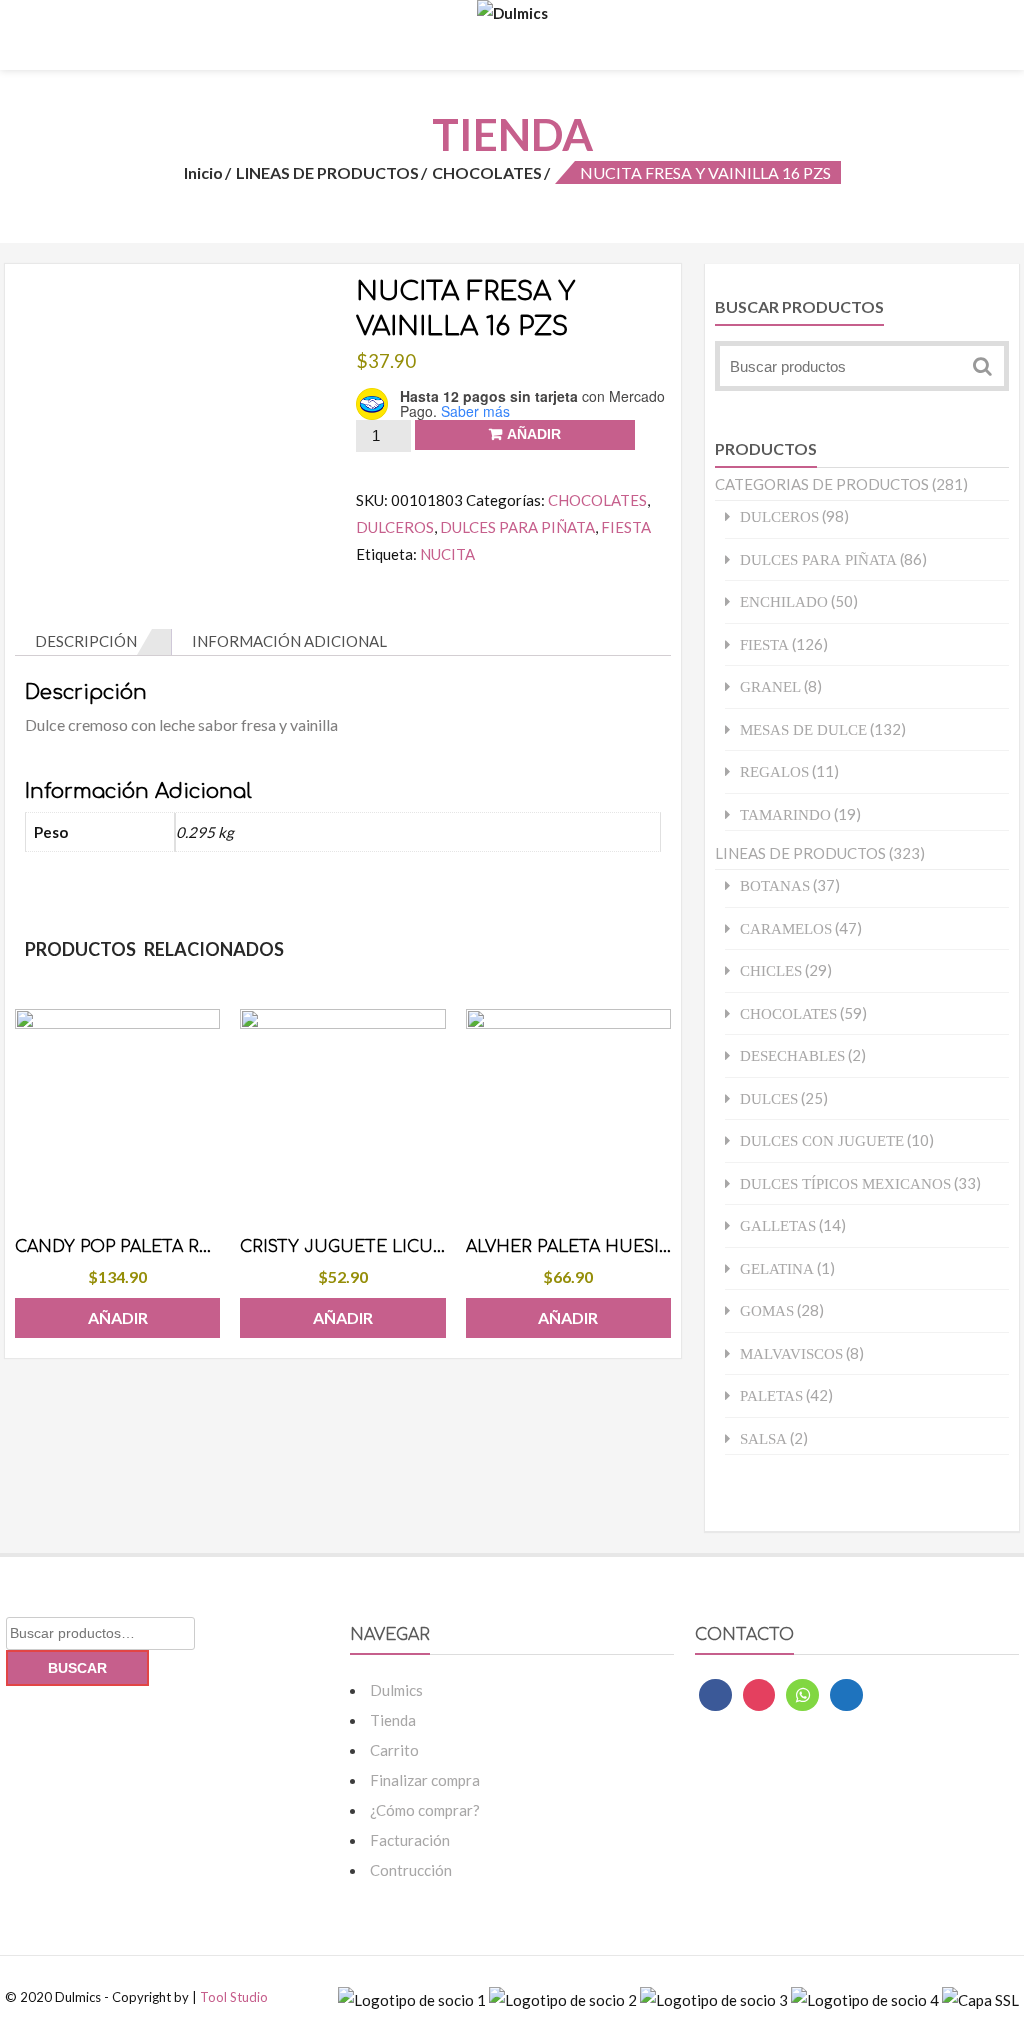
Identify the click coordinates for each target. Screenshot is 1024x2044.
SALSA (763, 1438)
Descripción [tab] (86, 641)
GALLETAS (778, 1225)
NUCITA (447, 554)
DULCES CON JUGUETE (822, 1140)
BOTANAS (775, 885)
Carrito (394, 1750)
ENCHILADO (784, 601)
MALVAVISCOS (791, 1353)
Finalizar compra (425, 1780)
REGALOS (774, 771)
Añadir (534, 434)
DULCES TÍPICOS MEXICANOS (845, 1183)
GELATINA (777, 1268)
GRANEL (770, 686)
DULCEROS (395, 527)
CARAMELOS (786, 928)
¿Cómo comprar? (425, 1810)
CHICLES (771, 970)
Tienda (393, 1720)
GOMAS (767, 1310)
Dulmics (396, 1690)
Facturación (410, 1840)
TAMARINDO (785, 814)
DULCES (769, 1098)
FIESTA (626, 527)
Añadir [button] (118, 1317)
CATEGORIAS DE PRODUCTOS (822, 484)
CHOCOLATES (487, 172)
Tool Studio (234, 1997)
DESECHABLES (792, 1055)
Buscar (77, 1668)
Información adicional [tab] (289, 641)
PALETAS (771, 1395)
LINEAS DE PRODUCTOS (327, 172)
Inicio (203, 172)
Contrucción (411, 1870)
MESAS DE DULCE (803, 729)
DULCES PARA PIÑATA (517, 527)
